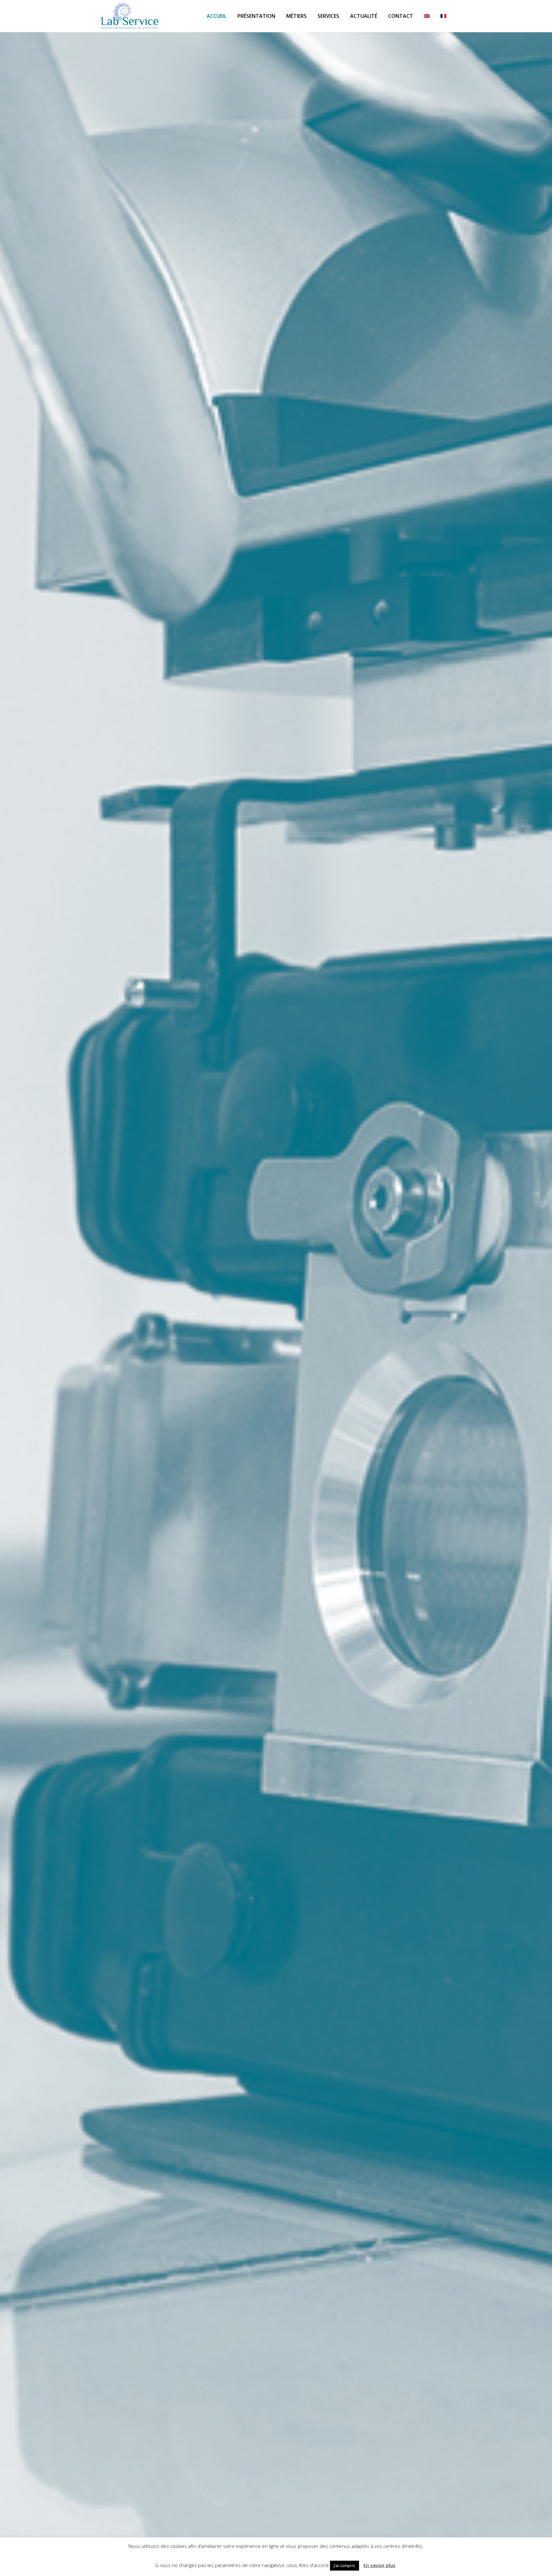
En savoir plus (379, 2565)
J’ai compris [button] (345, 2565)
